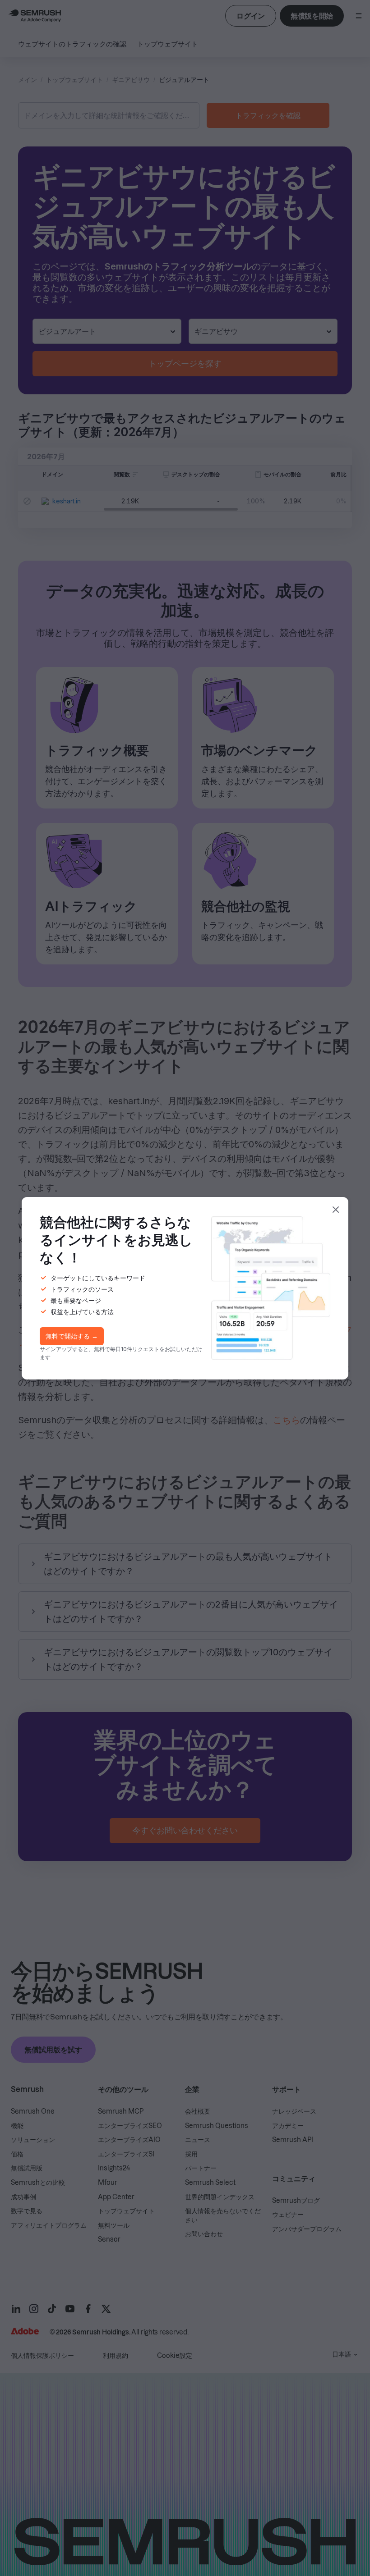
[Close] (336, 1210)
